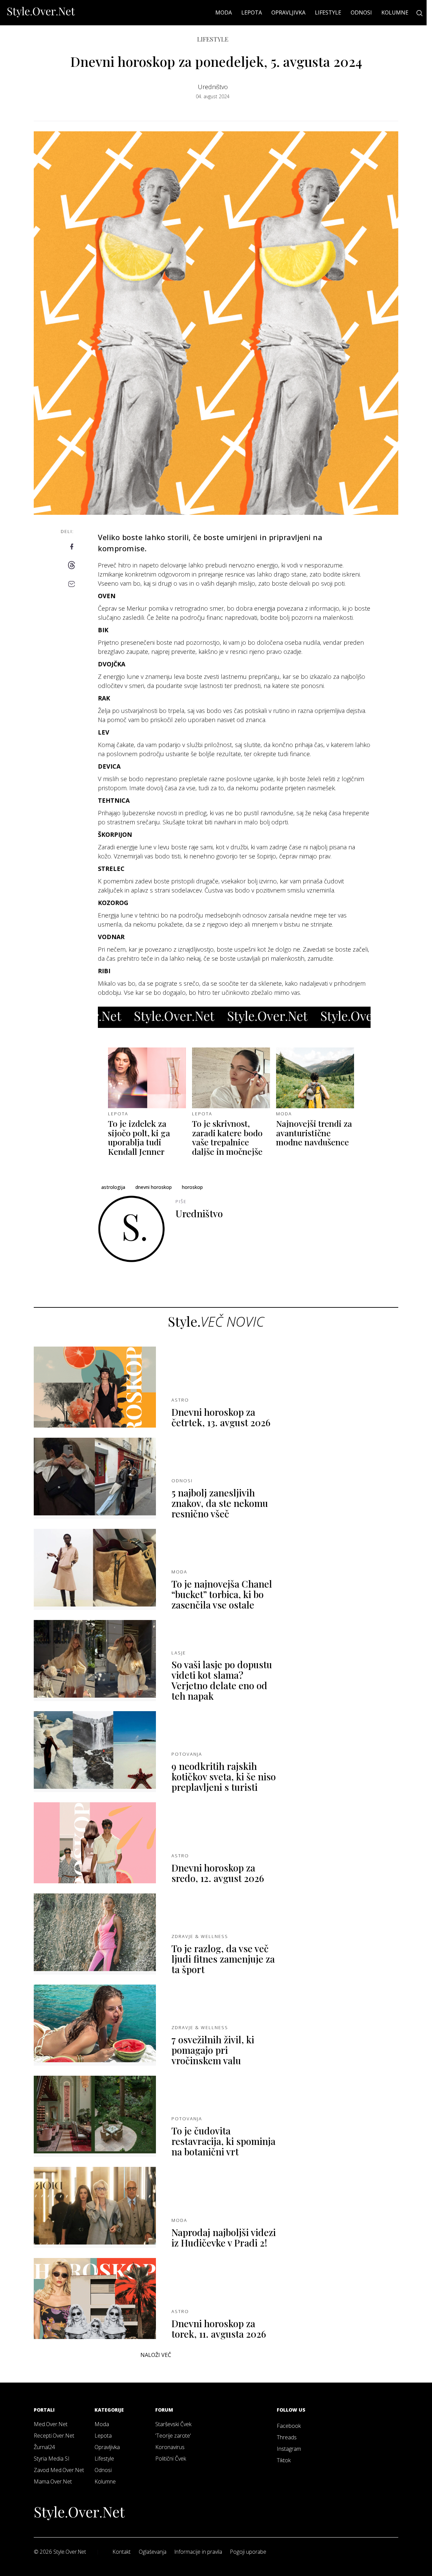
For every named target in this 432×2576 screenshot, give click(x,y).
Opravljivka (288, 12)
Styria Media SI (52, 2459)
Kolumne (395, 12)
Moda (224, 12)
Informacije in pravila (198, 2552)
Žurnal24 (44, 2447)
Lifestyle (328, 12)
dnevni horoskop (154, 1187)
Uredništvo (213, 87)
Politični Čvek (171, 2459)
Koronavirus (170, 2447)
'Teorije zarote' (173, 2436)
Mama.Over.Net (53, 2481)
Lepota (252, 12)
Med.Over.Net (51, 2424)
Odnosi (361, 12)
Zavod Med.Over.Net (59, 2470)
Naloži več (156, 2355)
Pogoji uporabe (248, 2552)
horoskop (192, 1187)
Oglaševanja (153, 2552)
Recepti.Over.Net (54, 2436)
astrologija (113, 1187)
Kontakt (122, 2552)
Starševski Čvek (173, 2424)
